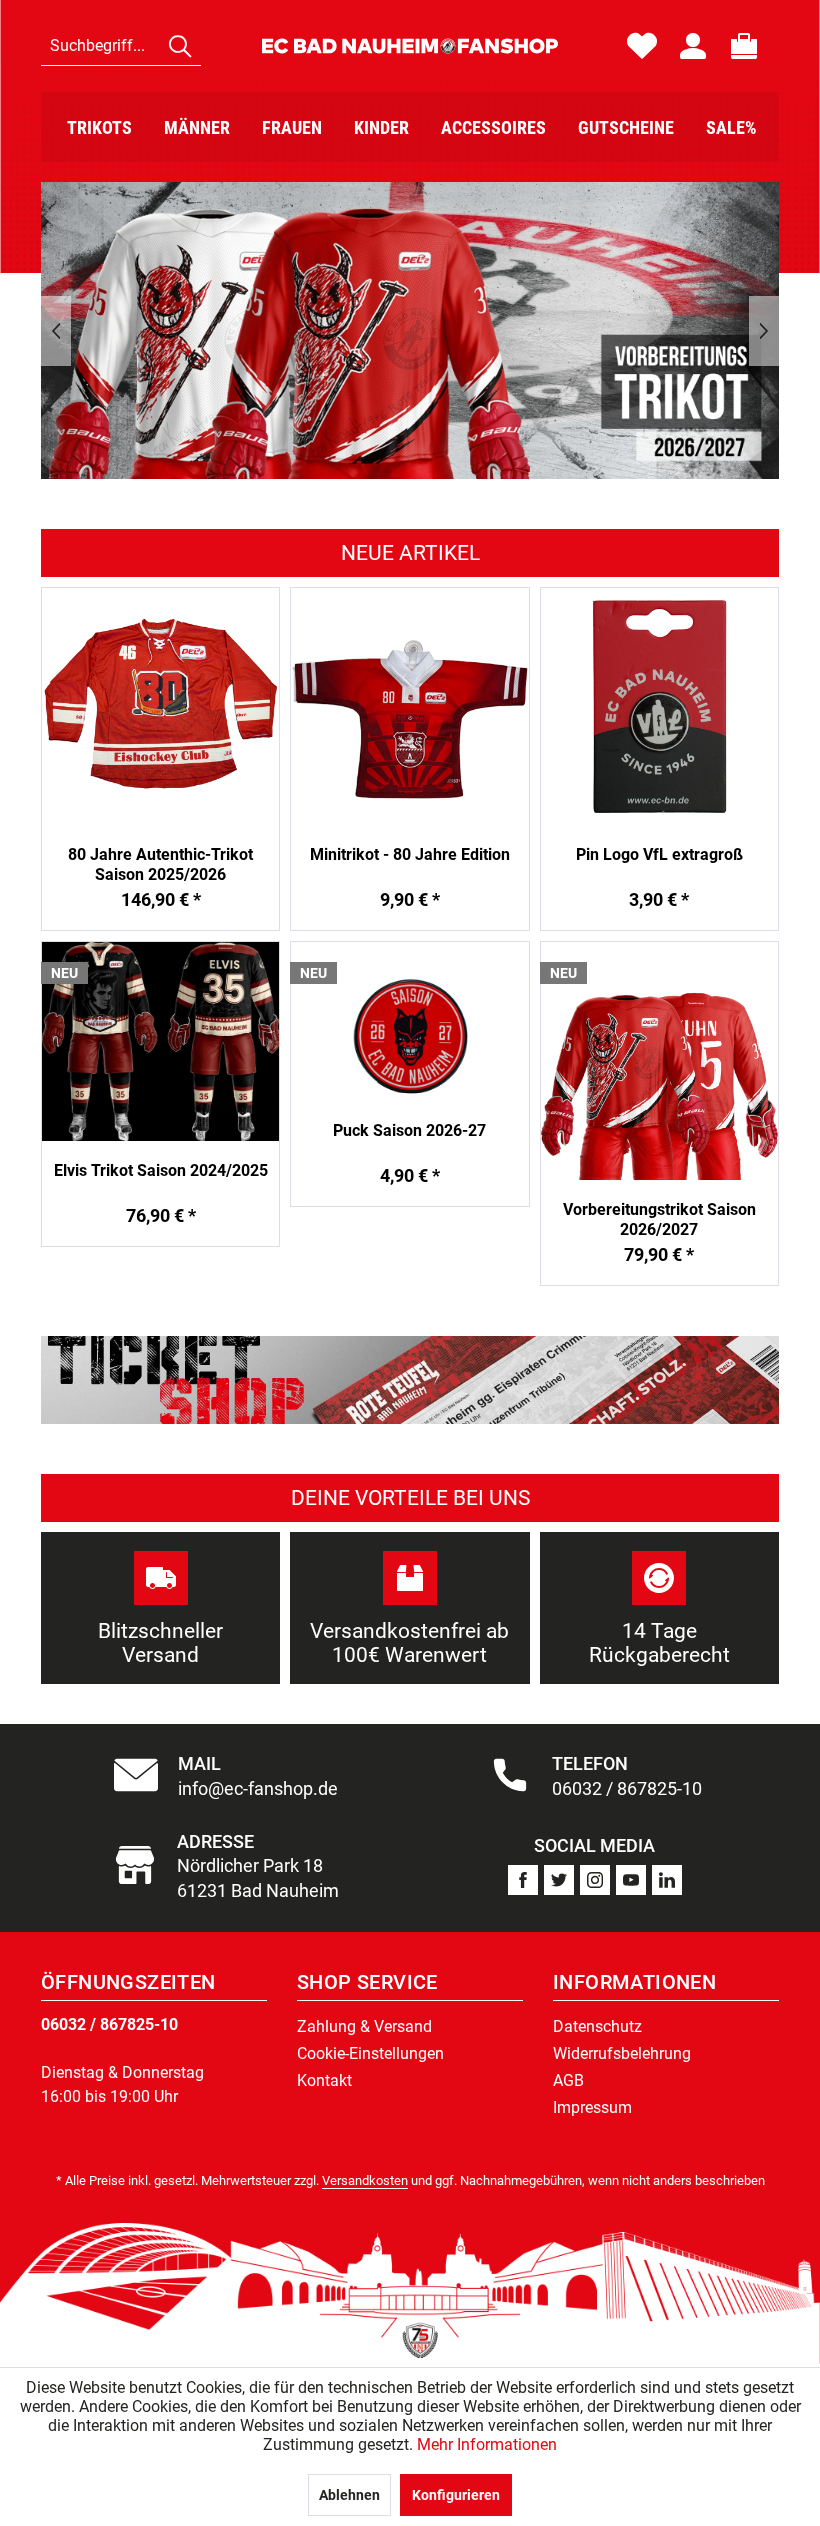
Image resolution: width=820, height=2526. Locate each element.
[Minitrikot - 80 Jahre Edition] (409, 706)
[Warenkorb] (744, 46)
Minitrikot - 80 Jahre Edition (410, 854)
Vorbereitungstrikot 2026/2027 (410, 330)
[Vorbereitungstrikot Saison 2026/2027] (659, 1060)
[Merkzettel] (642, 46)
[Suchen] (180, 46)
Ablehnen (349, 2495)
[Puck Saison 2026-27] (409, 1021)
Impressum (592, 2107)
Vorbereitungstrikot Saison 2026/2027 (659, 1219)
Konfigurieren (456, 2495)
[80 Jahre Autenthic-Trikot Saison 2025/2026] (160, 706)
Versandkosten (365, 2180)
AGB (568, 2080)
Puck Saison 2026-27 (409, 1130)
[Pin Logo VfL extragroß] (659, 706)
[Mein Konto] (693, 46)
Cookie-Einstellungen (370, 2053)
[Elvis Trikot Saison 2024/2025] (160, 1041)
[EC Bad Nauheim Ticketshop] (410, 1380)
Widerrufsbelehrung (622, 2053)
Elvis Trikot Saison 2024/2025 (161, 1170)
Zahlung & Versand (364, 2026)
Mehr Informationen (487, 2444)
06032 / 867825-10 (109, 2024)
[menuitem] (121, 46)
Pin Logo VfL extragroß (659, 854)
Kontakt (324, 2080)
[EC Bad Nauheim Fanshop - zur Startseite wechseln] (409, 46)
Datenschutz (597, 2026)
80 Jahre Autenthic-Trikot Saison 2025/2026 (160, 864)
